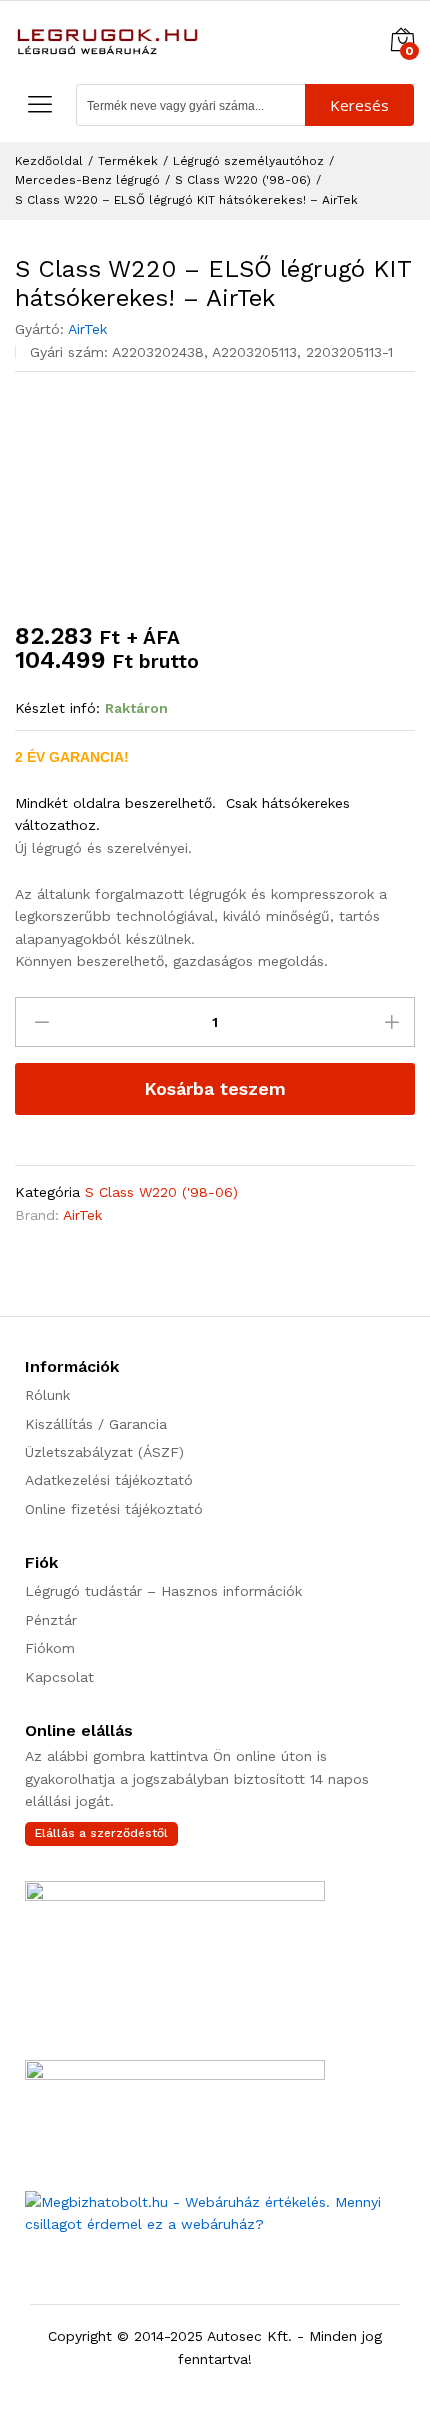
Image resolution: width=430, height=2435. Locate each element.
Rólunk (47, 1395)
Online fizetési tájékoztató (114, 1509)
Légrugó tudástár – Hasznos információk (163, 1591)
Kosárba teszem (215, 1088)
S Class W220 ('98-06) (161, 1192)
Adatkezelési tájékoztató (109, 1480)
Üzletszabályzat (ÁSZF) (104, 1452)
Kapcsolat (59, 1677)
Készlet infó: (57, 708)
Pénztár (51, 1620)
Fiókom (50, 1648)
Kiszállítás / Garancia (96, 1424)
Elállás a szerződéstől (101, 1833)
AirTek (87, 329)
